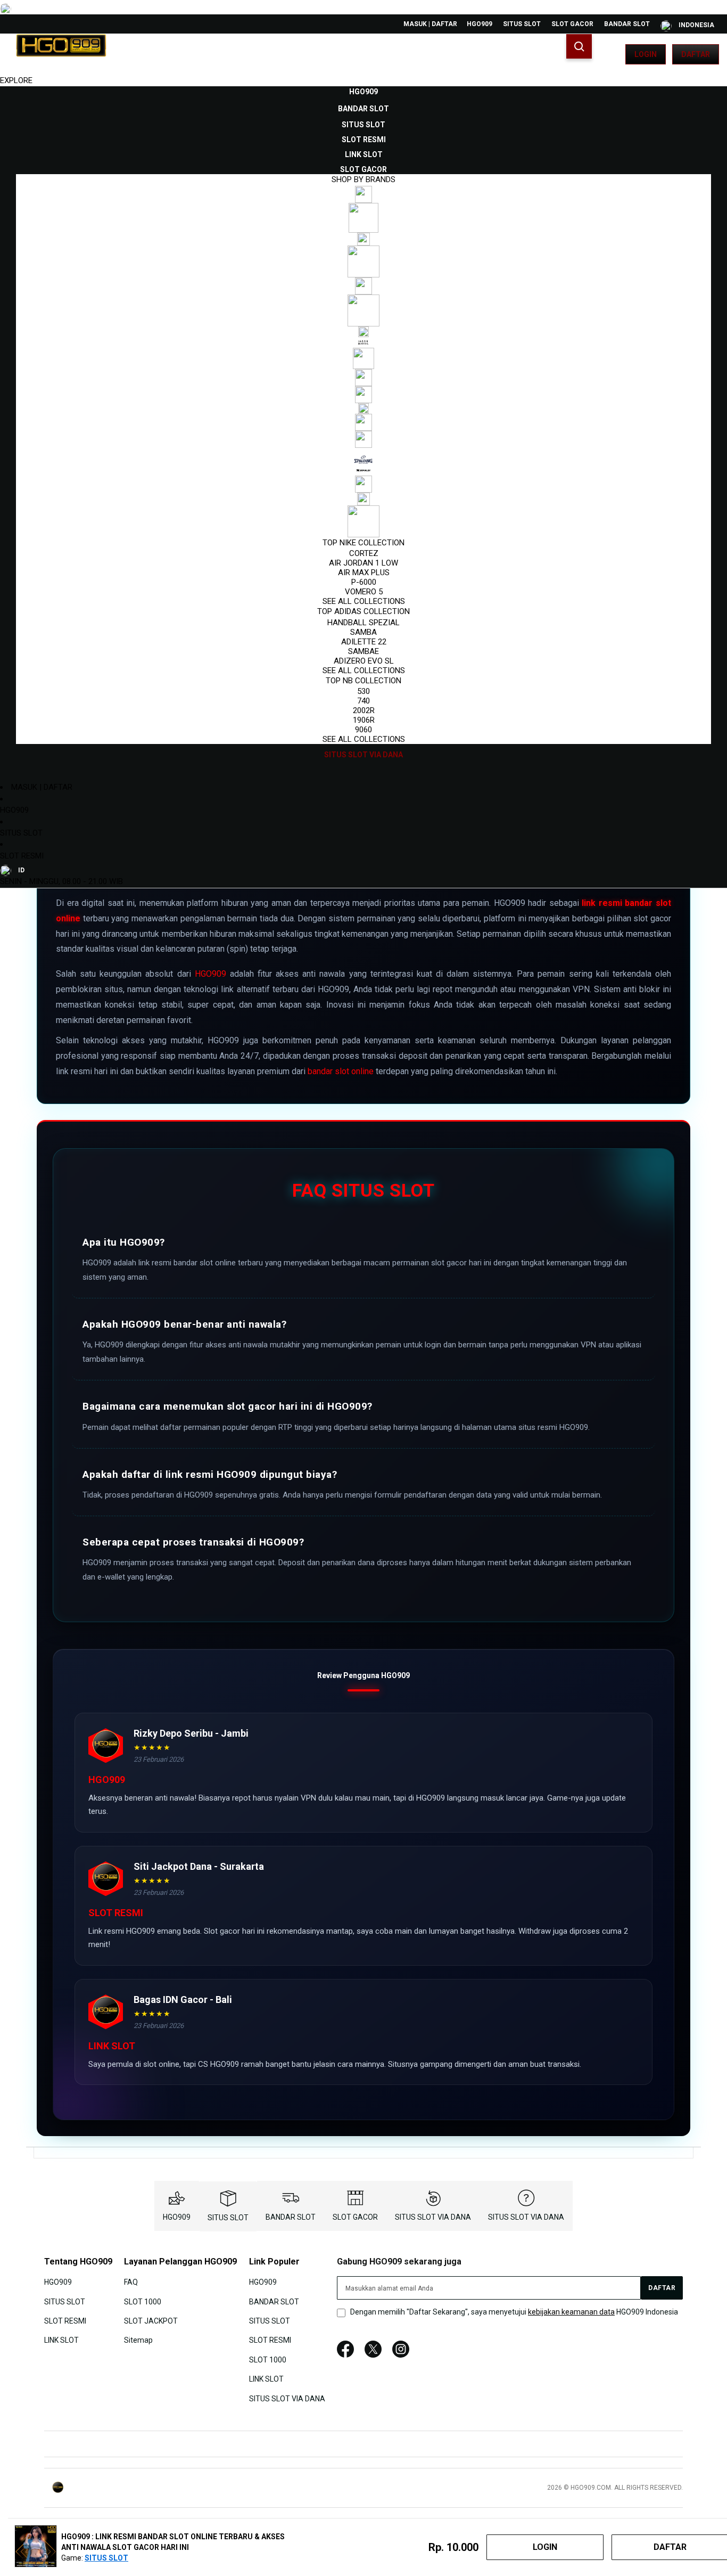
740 (363, 701)
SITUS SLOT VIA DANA (433, 2217)
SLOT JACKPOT (151, 2321)
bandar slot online (341, 1071)
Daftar (696, 54)
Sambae (363, 651)
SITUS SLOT (522, 24)
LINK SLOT (61, 2340)
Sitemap (138, 2340)
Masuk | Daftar (430, 24)
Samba (363, 632)
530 (363, 691)
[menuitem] (363, 92)
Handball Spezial (363, 623)
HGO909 (480, 24)
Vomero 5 (364, 592)
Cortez (364, 553)
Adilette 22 (364, 642)
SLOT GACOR (572, 24)
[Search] (579, 46)
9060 (363, 730)
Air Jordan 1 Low (363, 563)
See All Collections (364, 601)
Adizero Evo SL (364, 661)
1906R (364, 720)
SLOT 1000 (143, 2301)
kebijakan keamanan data (571, 2312)
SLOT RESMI (22, 856)
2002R (364, 710)
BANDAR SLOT (627, 24)
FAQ (131, 2282)
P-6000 (364, 582)
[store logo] (61, 54)
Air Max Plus (364, 573)
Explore (16, 80)
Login (646, 54)
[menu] (363, 423)
